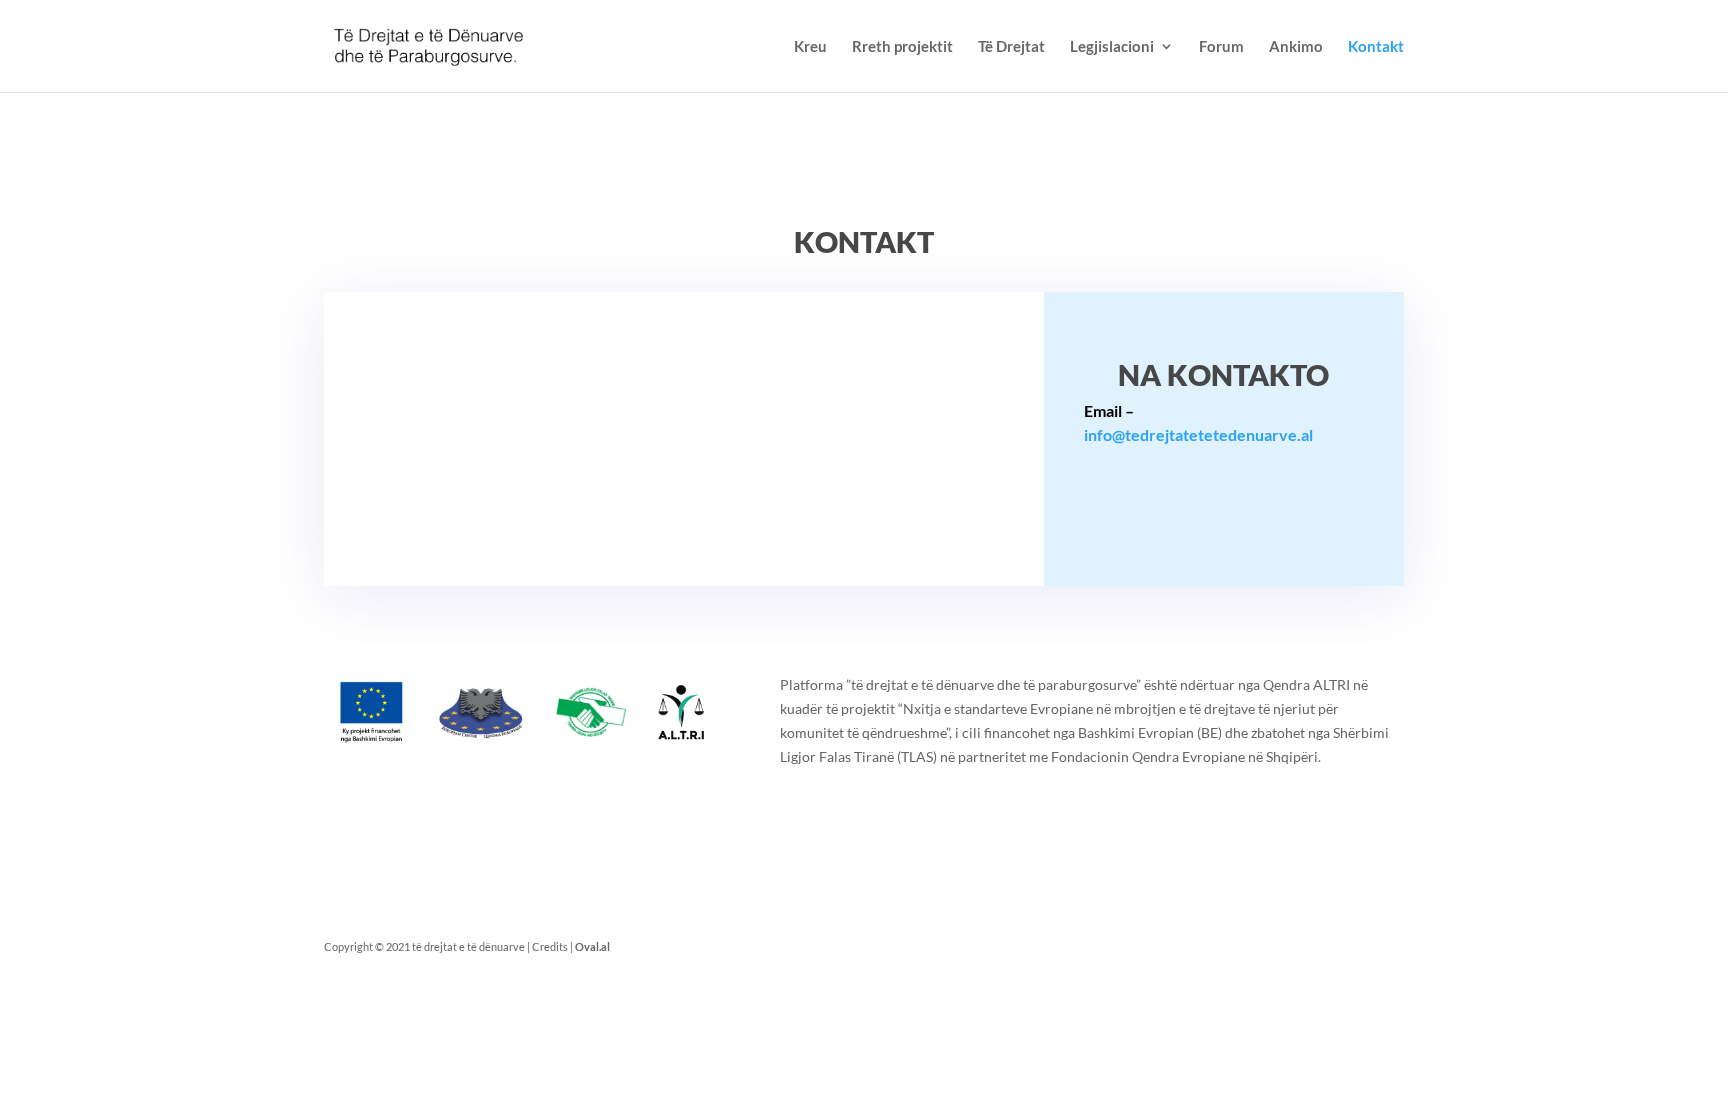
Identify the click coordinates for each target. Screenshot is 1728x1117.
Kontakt (1376, 47)
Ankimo (1296, 47)
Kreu (810, 47)
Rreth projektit (902, 47)
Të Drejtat (1011, 47)
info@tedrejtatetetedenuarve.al (1198, 434)
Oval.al (592, 946)
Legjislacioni (1112, 47)
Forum (1221, 47)
